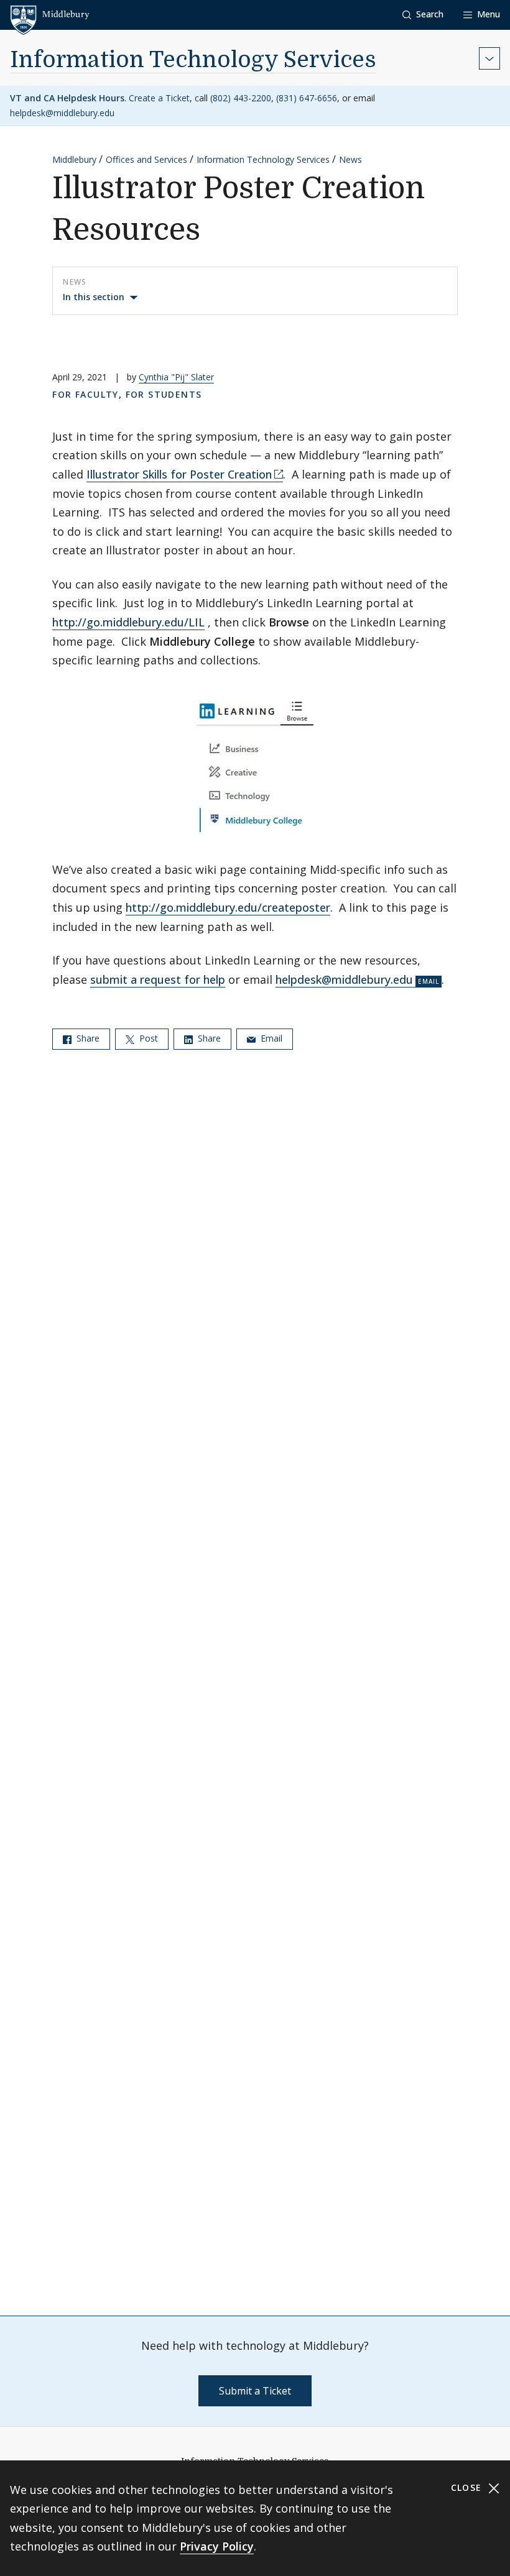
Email (270, 1038)
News (350, 159)
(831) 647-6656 (307, 98)
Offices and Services (146, 159)
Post (147, 1038)
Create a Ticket (159, 98)
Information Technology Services (193, 60)
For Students (164, 394)
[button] (423, 15)
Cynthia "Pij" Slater (176, 377)
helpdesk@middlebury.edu (62, 113)
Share (87, 1038)
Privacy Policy (217, 2546)
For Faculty (85, 394)
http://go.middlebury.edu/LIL (128, 622)
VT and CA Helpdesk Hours (67, 98)
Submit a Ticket (255, 2391)
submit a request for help (158, 979)
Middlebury (74, 159)
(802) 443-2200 (241, 98)
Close (468, 2487)
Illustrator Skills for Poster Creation (179, 474)
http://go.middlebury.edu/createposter (228, 907)
